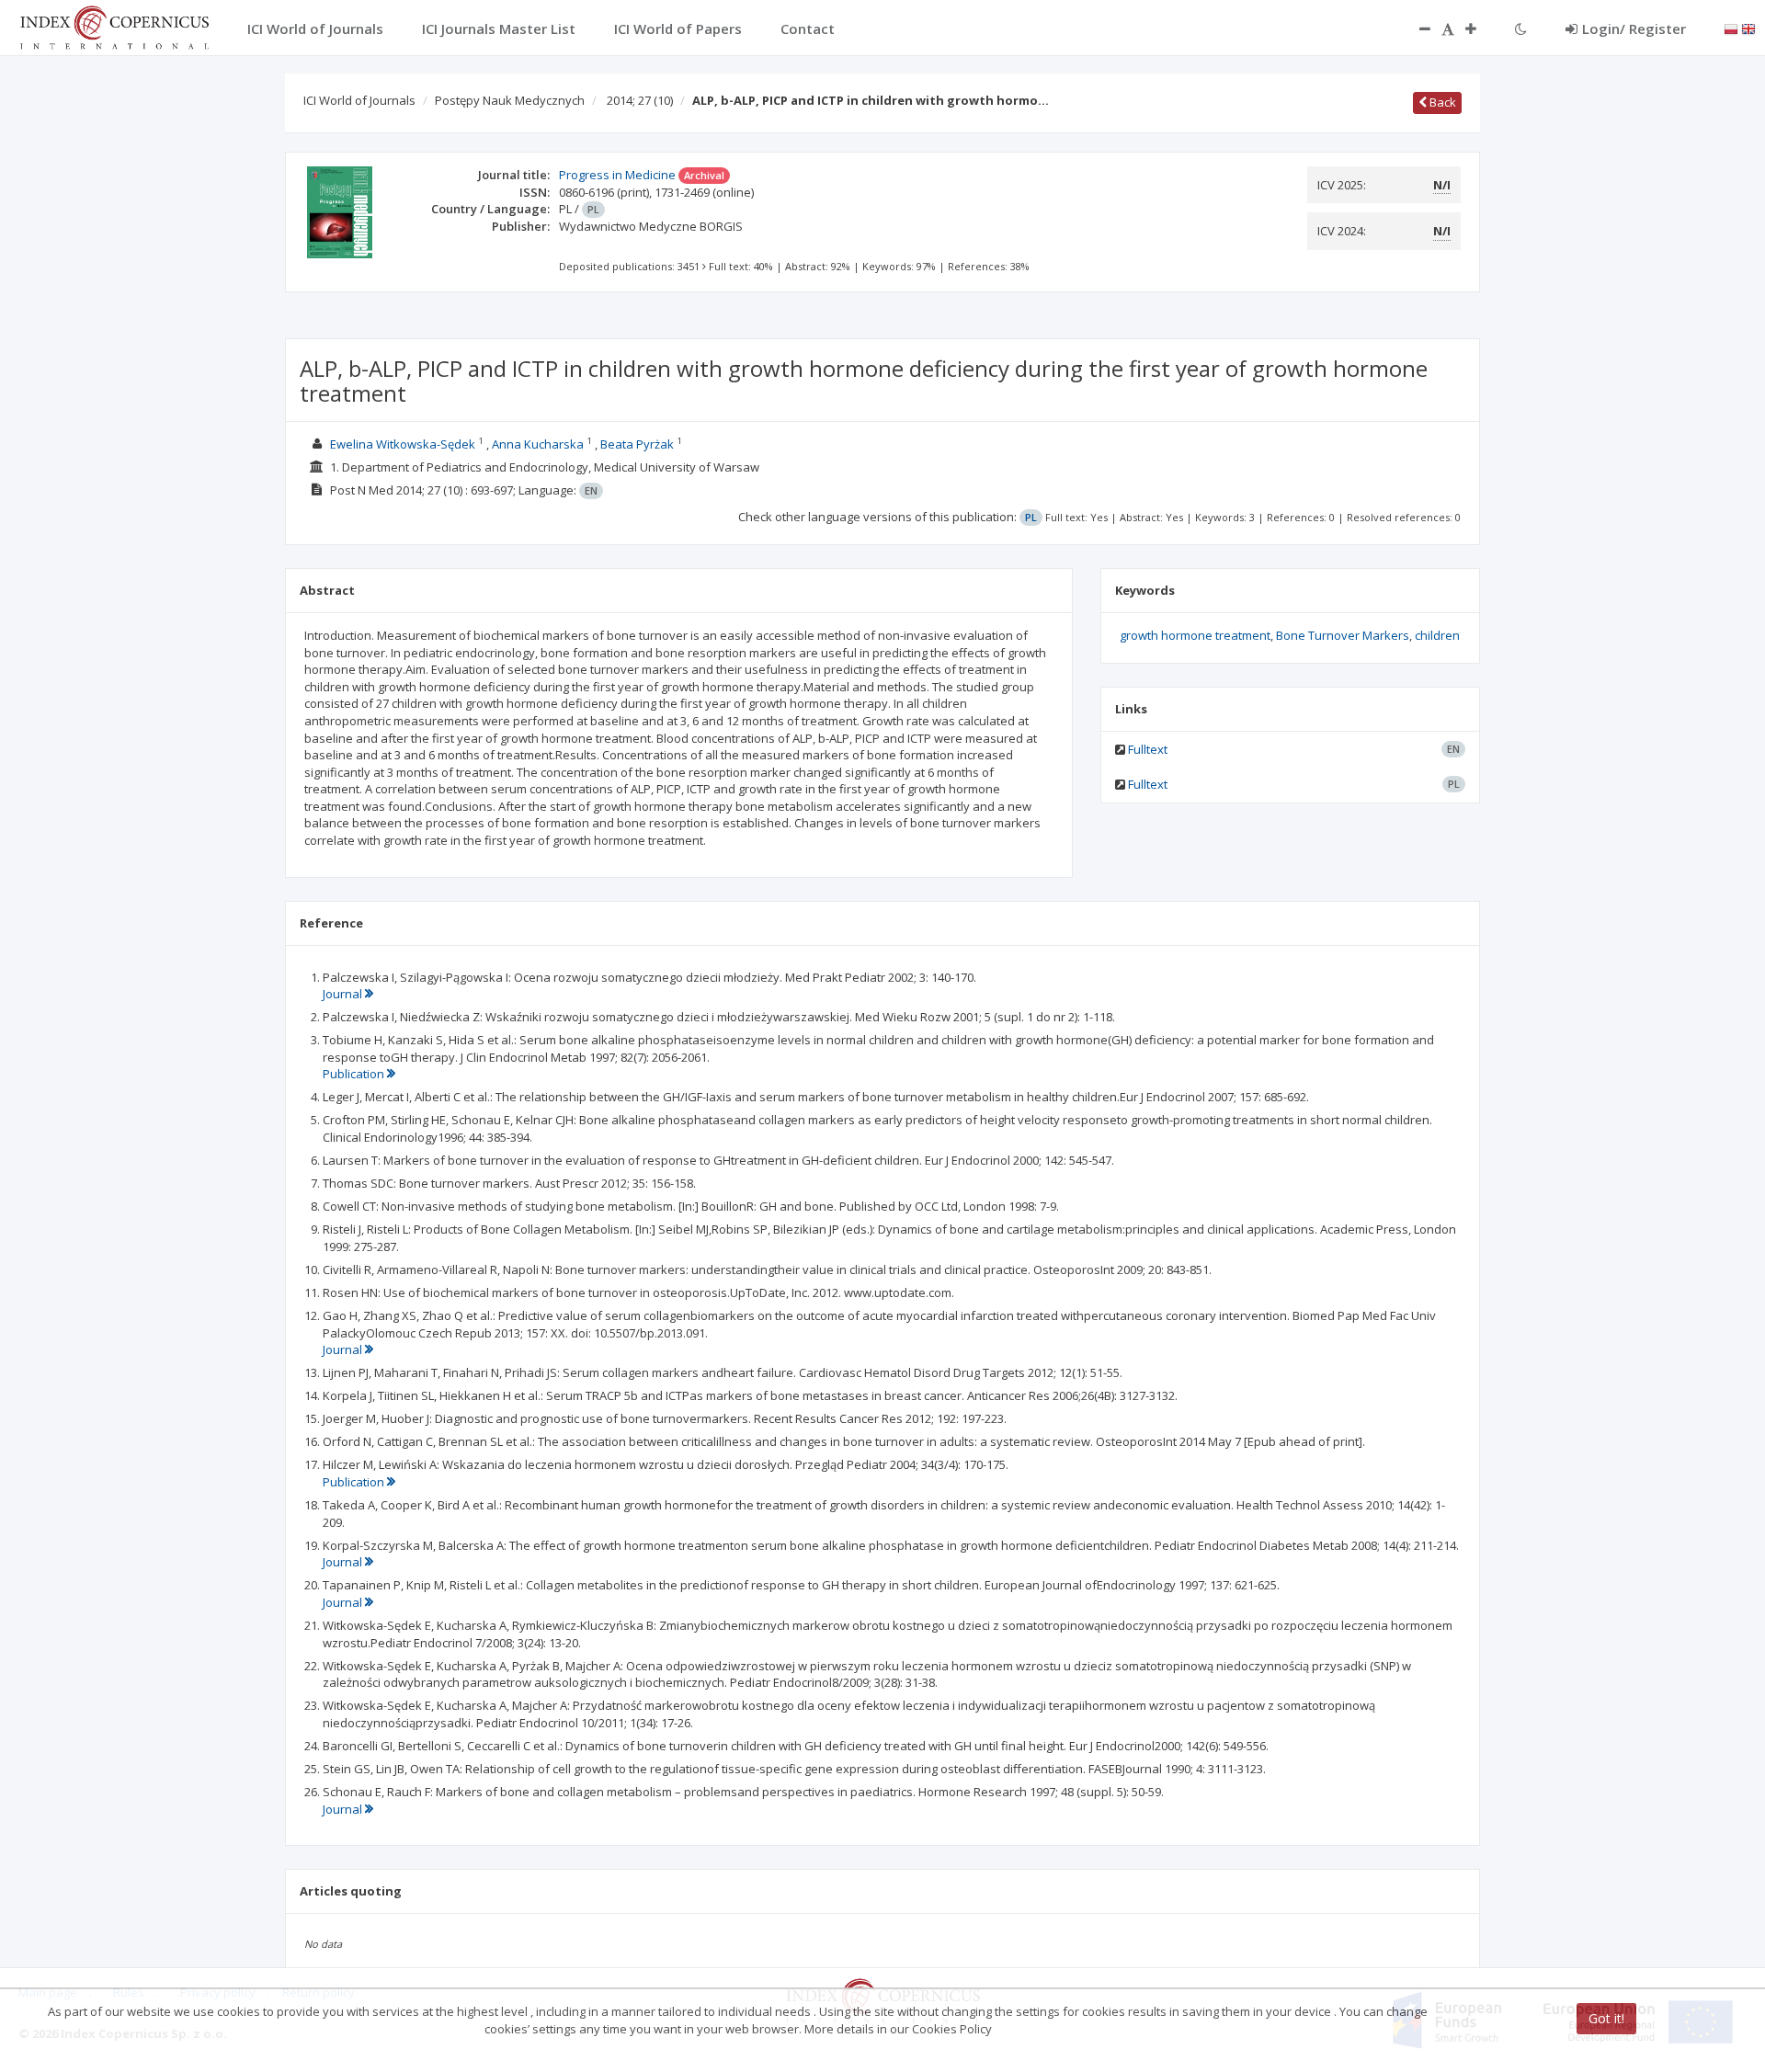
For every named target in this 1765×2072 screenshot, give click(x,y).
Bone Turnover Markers (1343, 635)
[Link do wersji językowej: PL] (1731, 28)
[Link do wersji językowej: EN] (1748, 28)
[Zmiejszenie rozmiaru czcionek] (1416, 28)
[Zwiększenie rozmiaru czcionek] (1480, 28)
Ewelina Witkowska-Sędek (403, 444)
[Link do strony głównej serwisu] (114, 26)
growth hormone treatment (1195, 635)
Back (1441, 102)
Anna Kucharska (538, 444)
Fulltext (1148, 749)
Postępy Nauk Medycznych (510, 100)
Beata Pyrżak (637, 444)
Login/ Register (1634, 28)
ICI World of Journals (359, 100)
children (1437, 635)
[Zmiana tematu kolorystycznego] (1521, 28)
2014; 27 (640, 100)
